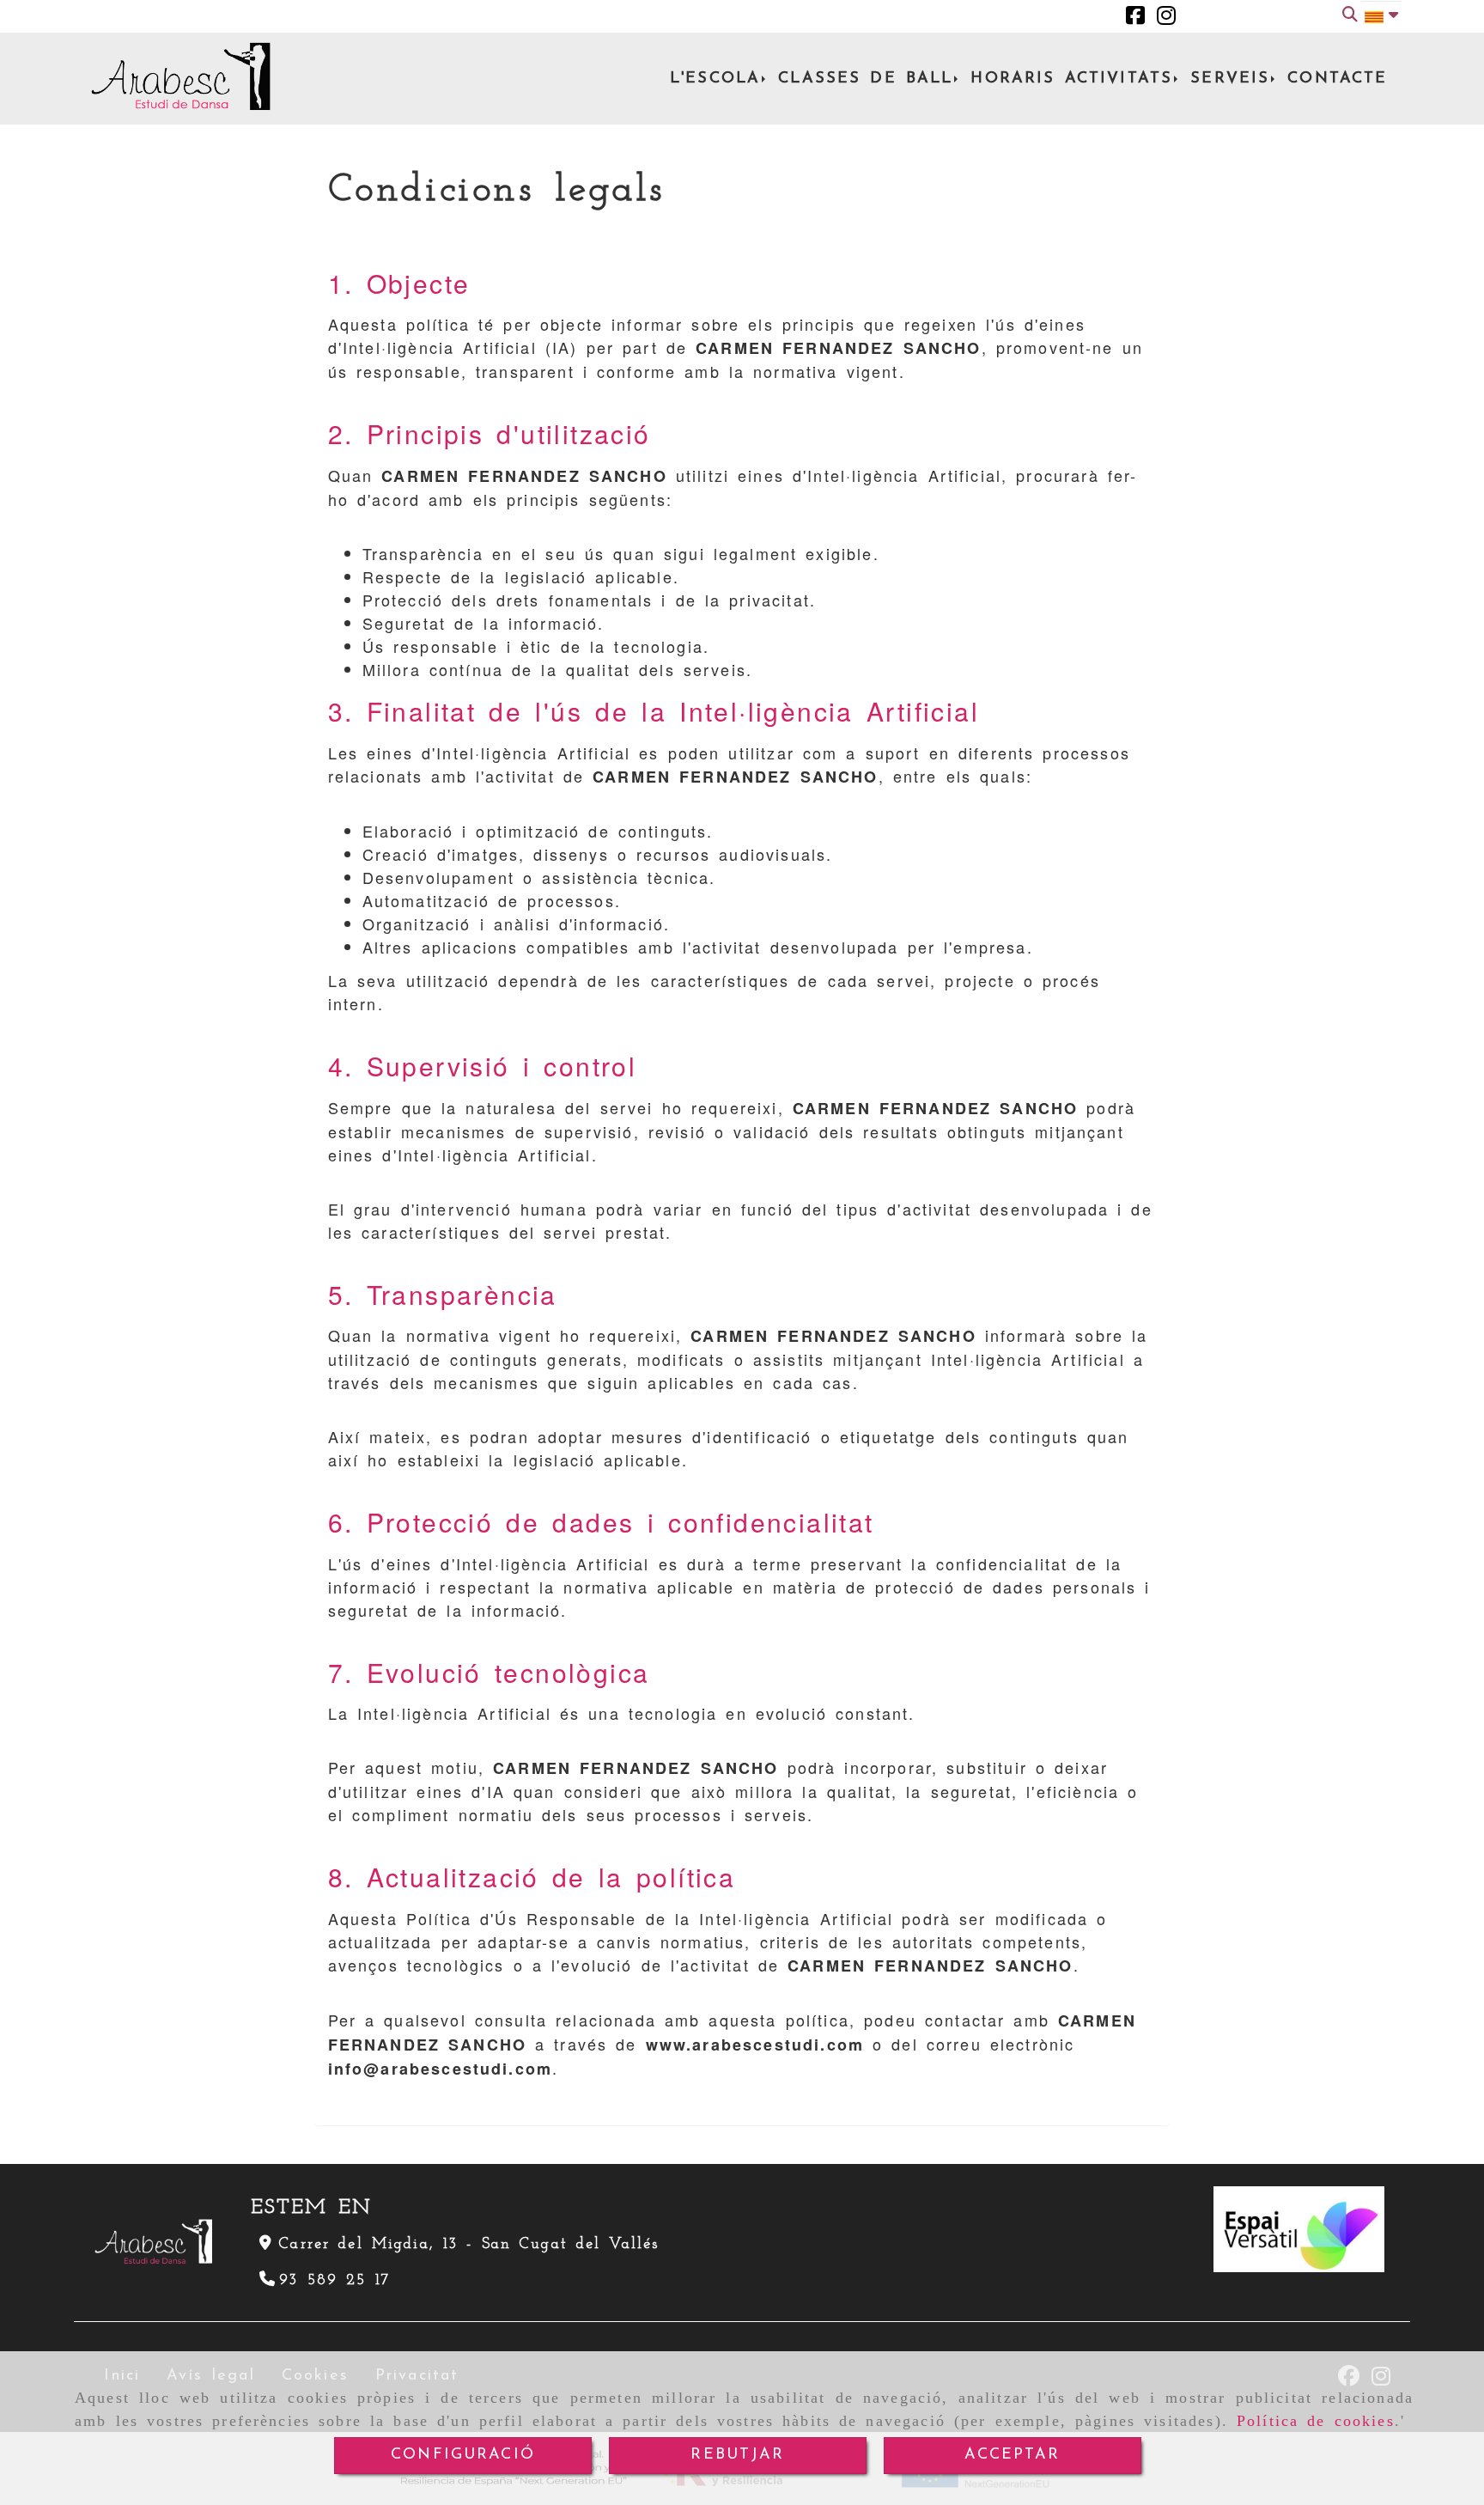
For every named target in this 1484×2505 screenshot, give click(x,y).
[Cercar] (1350, 17)
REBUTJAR (737, 2455)
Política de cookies (1316, 2421)
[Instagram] (1166, 16)
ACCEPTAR (1012, 2455)
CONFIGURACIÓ (463, 2455)
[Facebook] (1135, 16)
